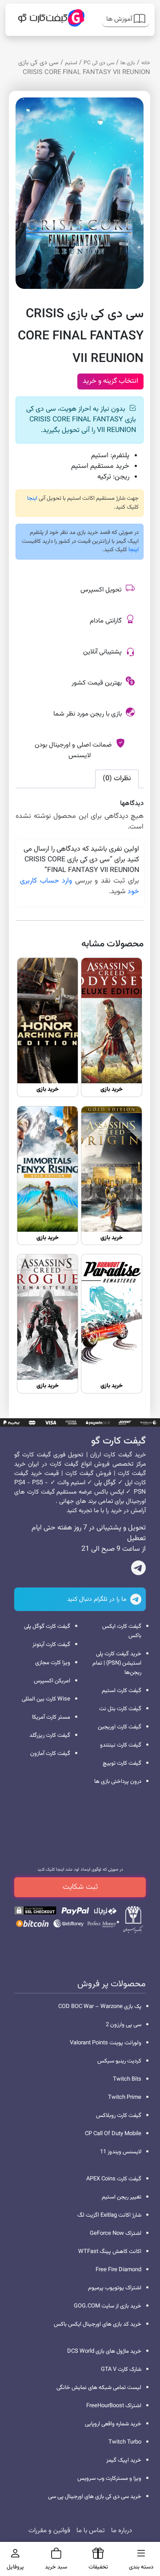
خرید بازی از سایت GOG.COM (108, 2306)
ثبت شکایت (80, 1887)
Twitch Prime (125, 2097)
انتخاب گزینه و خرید (110, 381)
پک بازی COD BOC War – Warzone (100, 2007)
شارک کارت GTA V (121, 2370)
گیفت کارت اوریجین (120, 1727)
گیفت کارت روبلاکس (119, 2116)
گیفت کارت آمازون (50, 1754)
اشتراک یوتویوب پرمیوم (115, 2288)
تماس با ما (91, 2531)
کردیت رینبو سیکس (119, 2061)
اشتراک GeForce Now (116, 2234)
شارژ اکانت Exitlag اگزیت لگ (109, 2215)
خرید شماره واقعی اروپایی (113, 2424)
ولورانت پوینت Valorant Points (106, 2043)
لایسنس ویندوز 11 (121, 2152)
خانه (146, 63)
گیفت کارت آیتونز (51, 1645)
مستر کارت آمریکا (51, 1717)
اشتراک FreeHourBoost (114, 2406)
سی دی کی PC (99, 63)
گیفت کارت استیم (122, 1691)
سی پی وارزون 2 (124, 2025)
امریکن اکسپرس (52, 1681)
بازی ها (128, 63)
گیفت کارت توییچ (122, 1763)
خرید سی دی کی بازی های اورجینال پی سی (95, 2497)
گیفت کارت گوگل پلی (47, 1627)
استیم (71, 63)
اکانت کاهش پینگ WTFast (110, 2252)
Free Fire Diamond (118, 2270)
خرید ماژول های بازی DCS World (104, 2351)
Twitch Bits (127, 2079)
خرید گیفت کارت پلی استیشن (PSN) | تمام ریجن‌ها (117, 1663)
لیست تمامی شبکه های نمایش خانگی (99, 2388)
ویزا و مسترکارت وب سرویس (109, 2479)
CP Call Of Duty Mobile (113, 2134)
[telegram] (138, 1570)
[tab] (117, 779)
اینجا (32, 498)
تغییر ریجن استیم (122, 2197)
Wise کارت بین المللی (46, 1699)
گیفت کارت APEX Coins (114, 2179)
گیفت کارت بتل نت (120, 1709)
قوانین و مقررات (49, 2531)
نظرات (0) (117, 779)
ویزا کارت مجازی (53, 1663)
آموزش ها (120, 19)
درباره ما (122, 2531)
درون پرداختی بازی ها (118, 1782)
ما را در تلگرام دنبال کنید (98, 1599)
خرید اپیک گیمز (124, 2460)
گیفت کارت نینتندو (121, 1745)
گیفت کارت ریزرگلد (50, 1735)
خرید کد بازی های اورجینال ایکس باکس (98, 2324)
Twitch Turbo (125, 2442)
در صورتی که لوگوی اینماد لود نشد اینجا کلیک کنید (80, 1870)
